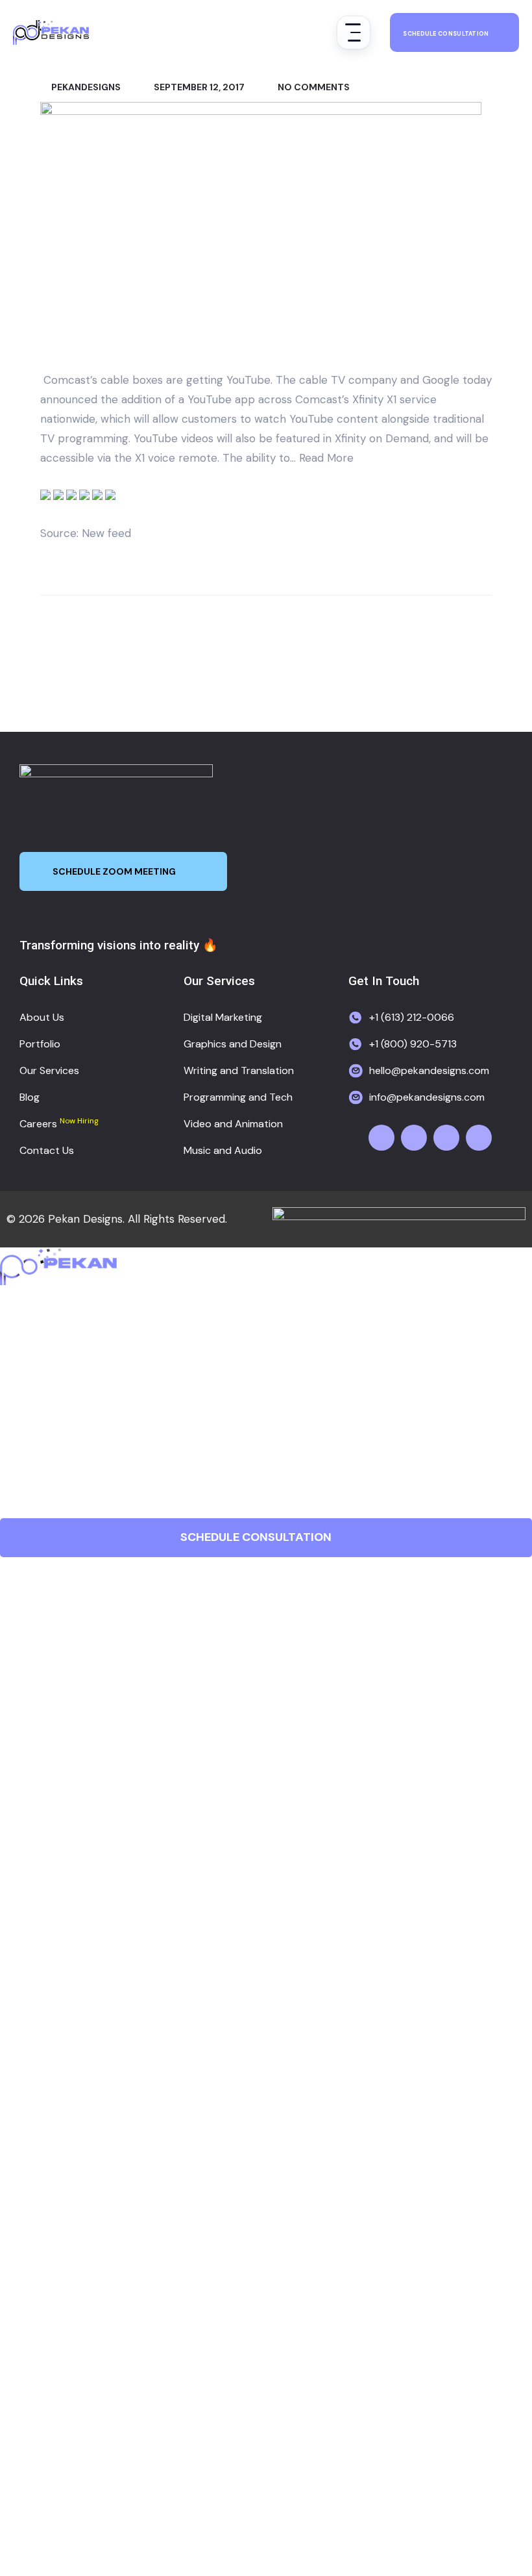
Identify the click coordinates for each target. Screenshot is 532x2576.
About (22, 1348)
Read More (326, 458)
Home (21, 1321)
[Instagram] (446, 1138)
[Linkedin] (479, 1138)
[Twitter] (414, 1138)
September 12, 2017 (198, 87)
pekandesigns (85, 87)
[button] (266, 1403)
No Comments (313, 87)
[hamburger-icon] (354, 32)
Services (30, 1403)
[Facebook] (381, 1138)
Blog (15, 1430)
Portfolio (30, 1376)
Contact (30, 1485)
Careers (28, 1457)
